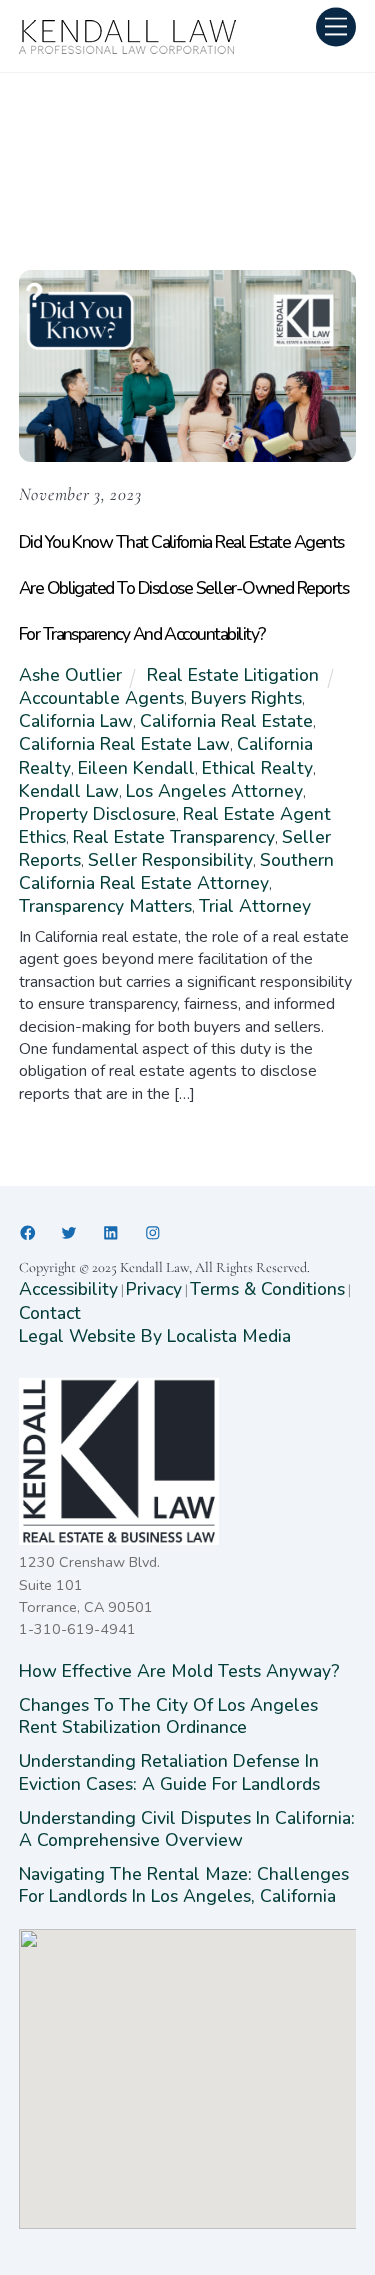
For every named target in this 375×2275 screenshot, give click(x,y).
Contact (50, 1313)
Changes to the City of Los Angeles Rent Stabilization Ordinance (168, 1716)
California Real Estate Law (124, 744)
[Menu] (336, 26)
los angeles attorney (214, 791)
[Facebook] (28, 1233)
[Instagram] (153, 1233)
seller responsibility (170, 860)
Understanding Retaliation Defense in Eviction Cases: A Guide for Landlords (172, 1772)
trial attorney (255, 906)
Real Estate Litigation (233, 675)
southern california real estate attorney (176, 871)
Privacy (154, 1289)
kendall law (69, 791)
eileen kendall (136, 768)
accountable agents (101, 698)
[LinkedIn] (111, 1233)
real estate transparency (174, 837)
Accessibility (68, 1289)
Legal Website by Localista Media (155, 1336)
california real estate (226, 721)
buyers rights (246, 698)
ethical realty (257, 768)
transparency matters (105, 906)
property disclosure (97, 814)
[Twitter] (69, 1233)
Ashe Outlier (70, 675)
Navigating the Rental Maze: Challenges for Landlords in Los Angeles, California (184, 1885)
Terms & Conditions (267, 1289)
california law (76, 721)
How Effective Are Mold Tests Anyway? (179, 1671)
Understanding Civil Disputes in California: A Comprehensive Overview (187, 1829)
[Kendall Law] (129, 49)
